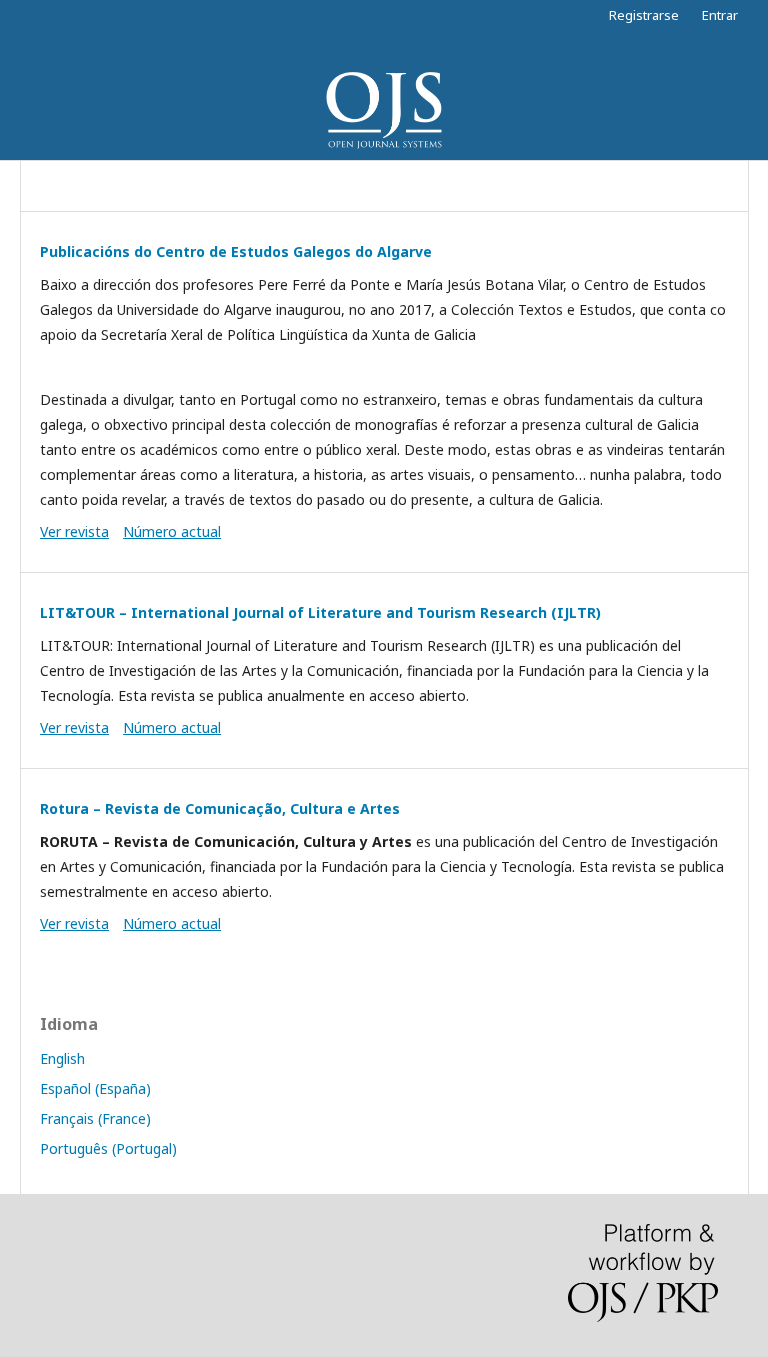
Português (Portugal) (108, 1148)
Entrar (720, 15)
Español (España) (95, 1088)
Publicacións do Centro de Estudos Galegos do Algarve (236, 251)
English (62, 1058)
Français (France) (95, 1118)
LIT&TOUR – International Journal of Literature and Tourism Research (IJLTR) (320, 612)
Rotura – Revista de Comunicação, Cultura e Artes (220, 808)
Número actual (172, 531)
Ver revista (74, 531)
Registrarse (644, 15)
